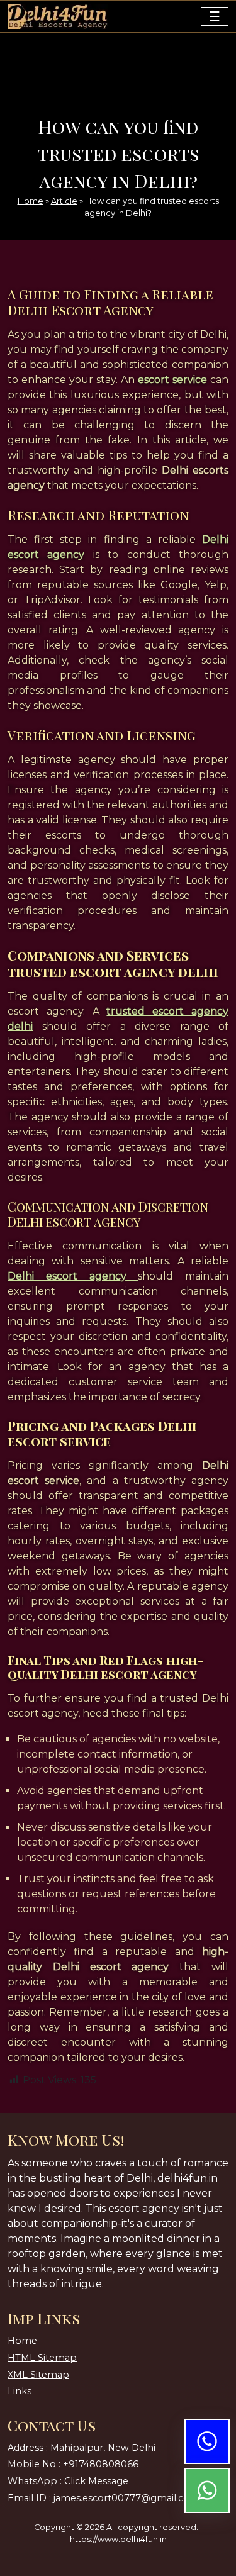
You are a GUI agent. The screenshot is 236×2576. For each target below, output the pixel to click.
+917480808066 (101, 2464)
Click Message (96, 2481)
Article (64, 201)
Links (20, 2391)
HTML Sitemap (42, 2358)
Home (31, 201)
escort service (172, 380)
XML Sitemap (38, 2375)
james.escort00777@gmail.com (126, 2498)
